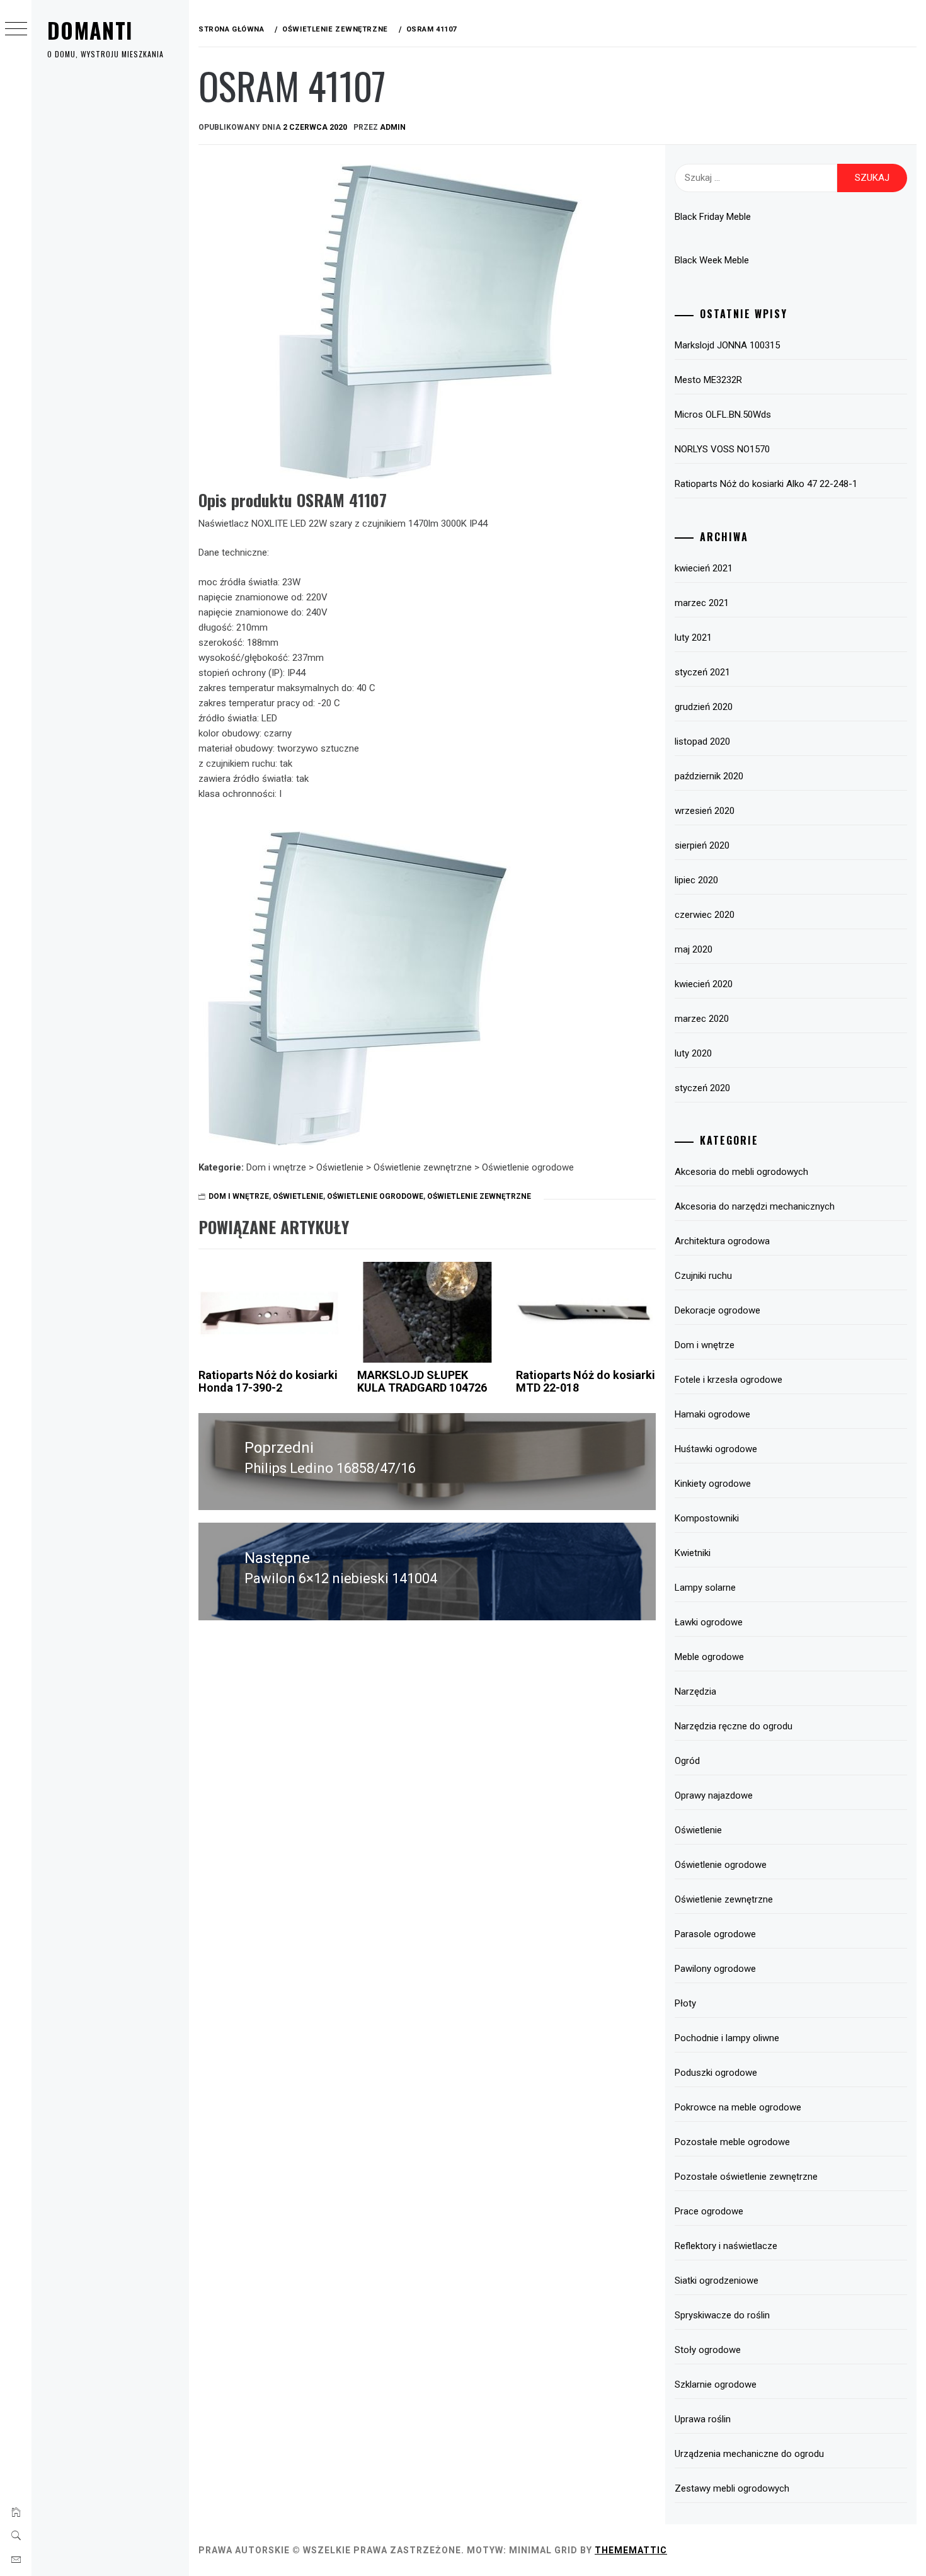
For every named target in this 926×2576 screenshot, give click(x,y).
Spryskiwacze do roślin (722, 2315)
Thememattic (631, 2550)
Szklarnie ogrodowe (716, 2384)
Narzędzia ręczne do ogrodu (734, 1726)
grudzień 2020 (704, 707)
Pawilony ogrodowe (715, 1969)
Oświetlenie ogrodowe (375, 1196)
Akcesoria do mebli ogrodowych (741, 1172)
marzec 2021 (702, 603)
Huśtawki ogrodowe (716, 1449)
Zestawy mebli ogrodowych (732, 2488)
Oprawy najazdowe (714, 1795)
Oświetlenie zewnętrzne (479, 1196)
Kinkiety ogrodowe (713, 1484)
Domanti (90, 30)
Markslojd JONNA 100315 (727, 345)
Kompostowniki (707, 1518)
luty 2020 (693, 1053)
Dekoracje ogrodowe (717, 1310)
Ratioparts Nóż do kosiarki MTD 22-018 (586, 1381)
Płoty (685, 2003)
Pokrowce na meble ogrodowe (738, 2107)
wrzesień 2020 (705, 811)
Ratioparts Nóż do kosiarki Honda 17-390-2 (268, 1381)
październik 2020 (709, 776)
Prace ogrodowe (709, 2211)
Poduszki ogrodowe (716, 2073)
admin (393, 127)
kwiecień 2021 (704, 568)
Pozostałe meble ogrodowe (732, 2142)
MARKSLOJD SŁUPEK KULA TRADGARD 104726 (422, 1381)
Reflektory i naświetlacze (726, 2246)
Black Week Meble (712, 260)
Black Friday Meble (713, 217)
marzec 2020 (702, 1019)
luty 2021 (693, 638)
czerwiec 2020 (705, 915)
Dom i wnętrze (239, 1196)
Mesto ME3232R (708, 380)
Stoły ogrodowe (708, 2350)
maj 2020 (694, 949)
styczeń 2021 (702, 672)
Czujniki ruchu (703, 1276)
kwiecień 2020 (704, 984)
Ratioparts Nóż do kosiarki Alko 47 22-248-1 (766, 484)
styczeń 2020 (702, 1088)
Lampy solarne (705, 1588)
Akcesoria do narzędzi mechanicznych (755, 1206)
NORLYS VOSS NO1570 (722, 449)
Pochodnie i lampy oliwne (727, 2038)
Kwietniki (693, 1553)
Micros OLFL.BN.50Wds (723, 415)
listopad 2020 (702, 741)
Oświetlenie (298, 1196)
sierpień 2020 (702, 845)
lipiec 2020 (696, 880)
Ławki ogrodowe (709, 1622)
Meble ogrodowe (709, 1657)
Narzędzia (695, 1692)
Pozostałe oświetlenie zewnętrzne (746, 2177)
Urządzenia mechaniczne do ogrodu (749, 2454)
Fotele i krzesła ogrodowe (729, 1380)
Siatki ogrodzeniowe (717, 2281)
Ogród (687, 1761)
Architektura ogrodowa (722, 1241)
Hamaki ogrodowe (712, 1414)
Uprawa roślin (703, 2419)
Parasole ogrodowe (715, 1934)
